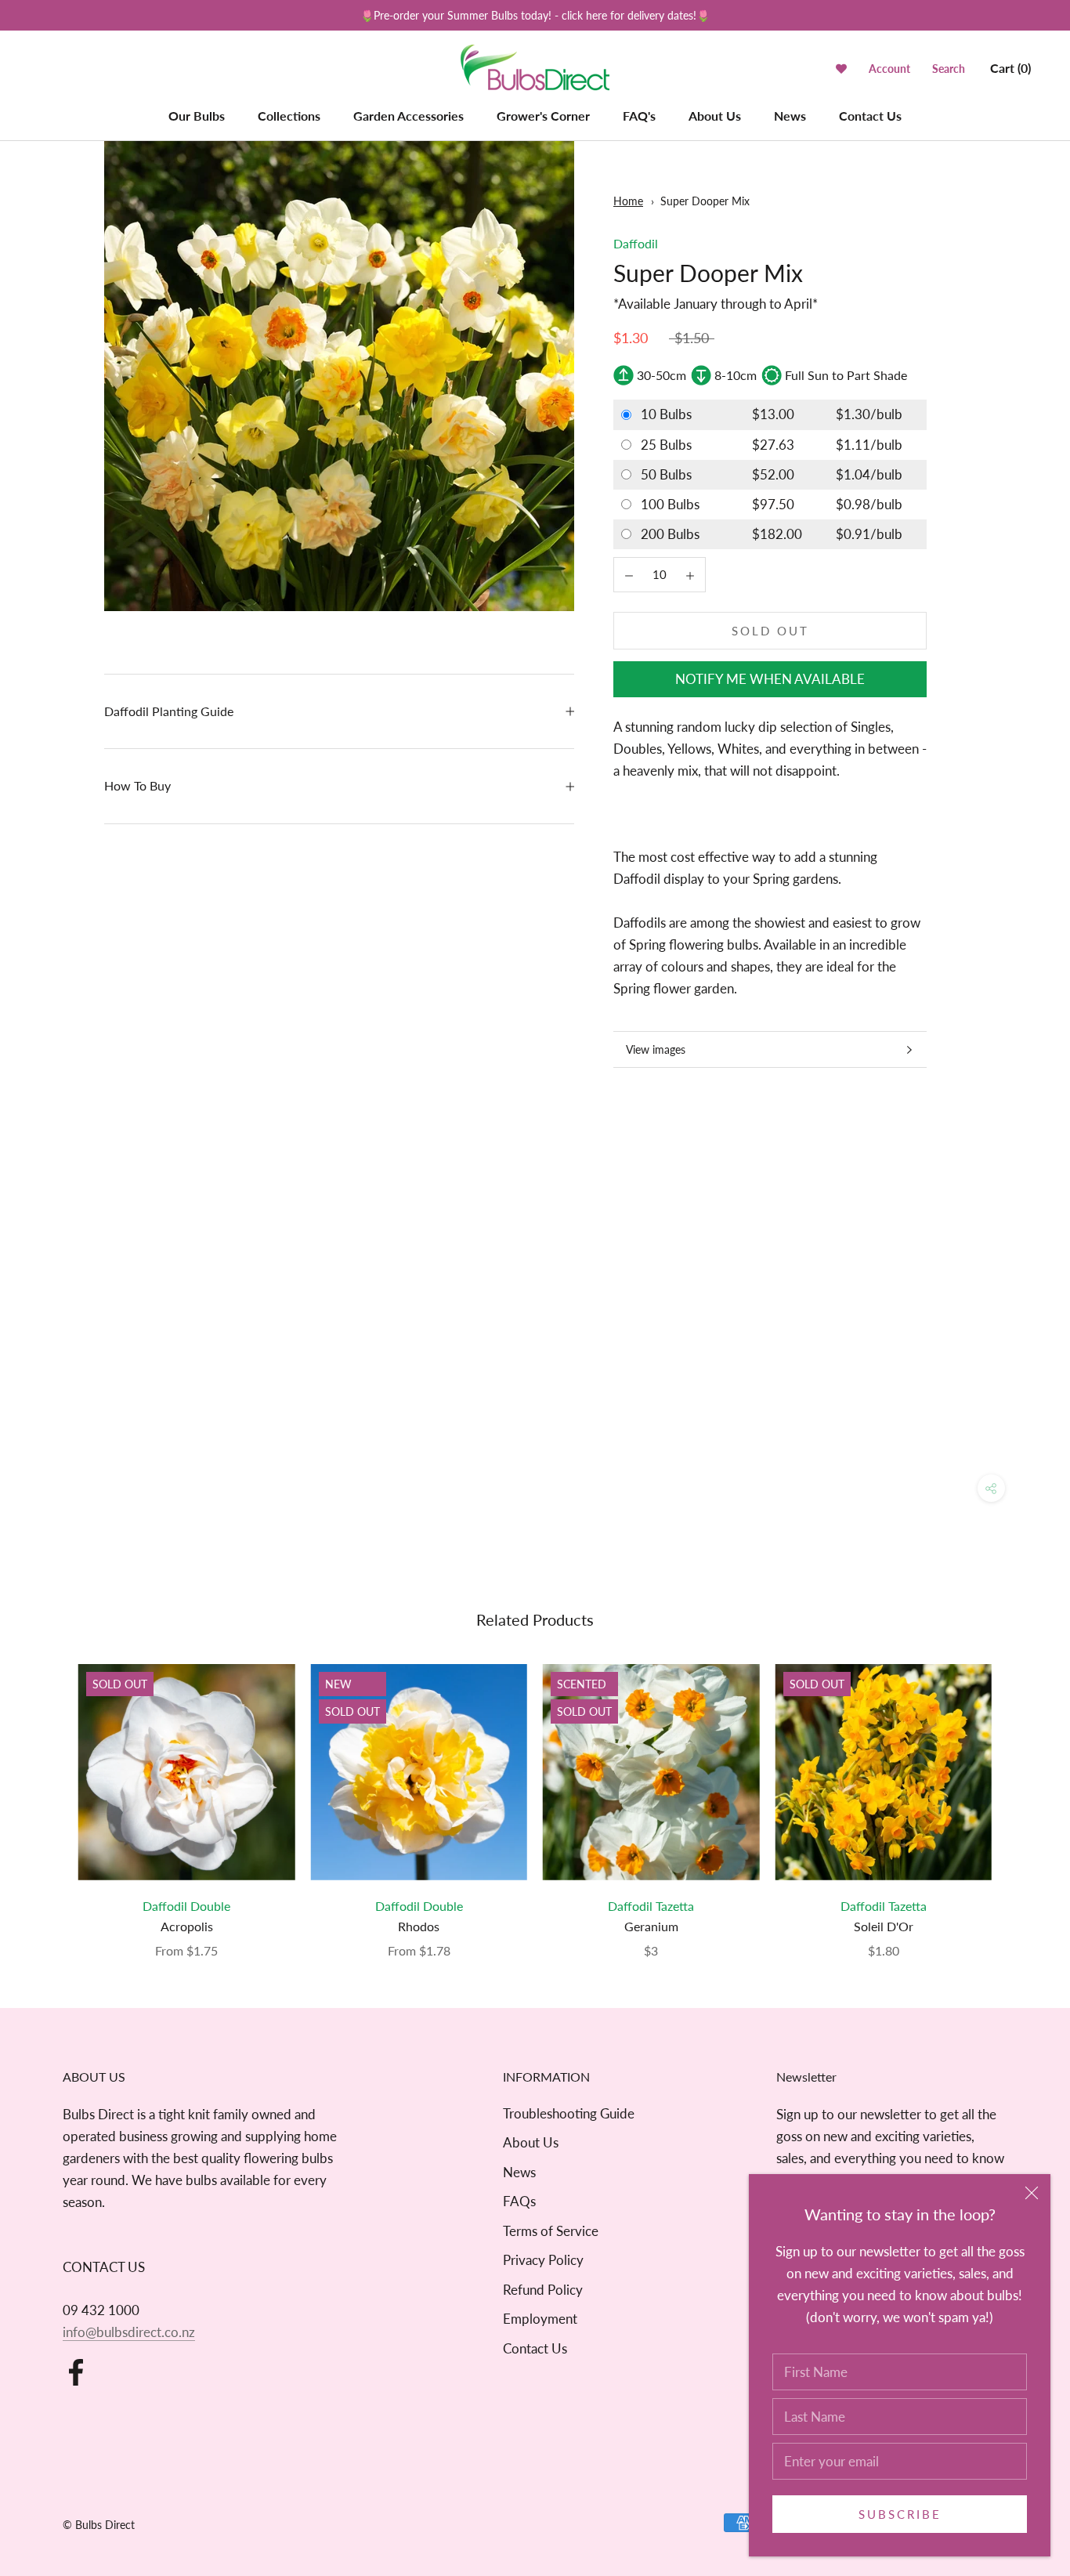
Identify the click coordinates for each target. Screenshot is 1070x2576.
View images (656, 1049)
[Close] (1032, 2193)
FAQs (519, 2201)
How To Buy (137, 785)
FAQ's (639, 116)
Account (889, 69)
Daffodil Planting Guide (169, 711)
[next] (1021, 1795)
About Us (715, 116)
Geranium (651, 1926)
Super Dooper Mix (705, 201)
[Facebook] (76, 2372)
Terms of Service (551, 2231)
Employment (540, 2319)
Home (628, 201)
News (790, 116)
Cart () (1010, 68)
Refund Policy (543, 2290)
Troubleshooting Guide (569, 2113)
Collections (289, 116)
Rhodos (419, 1926)
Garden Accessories (408, 116)
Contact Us (870, 116)
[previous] (49, 1795)
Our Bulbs (197, 116)
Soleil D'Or (884, 1926)
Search (949, 69)
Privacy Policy (543, 2260)
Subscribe (900, 2514)
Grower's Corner (543, 116)
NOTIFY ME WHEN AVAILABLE (770, 679)
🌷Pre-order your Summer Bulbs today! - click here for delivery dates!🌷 (535, 15)
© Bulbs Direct (99, 2525)
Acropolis (187, 1926)
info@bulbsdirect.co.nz (129, 2332)
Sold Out (770, 631)
